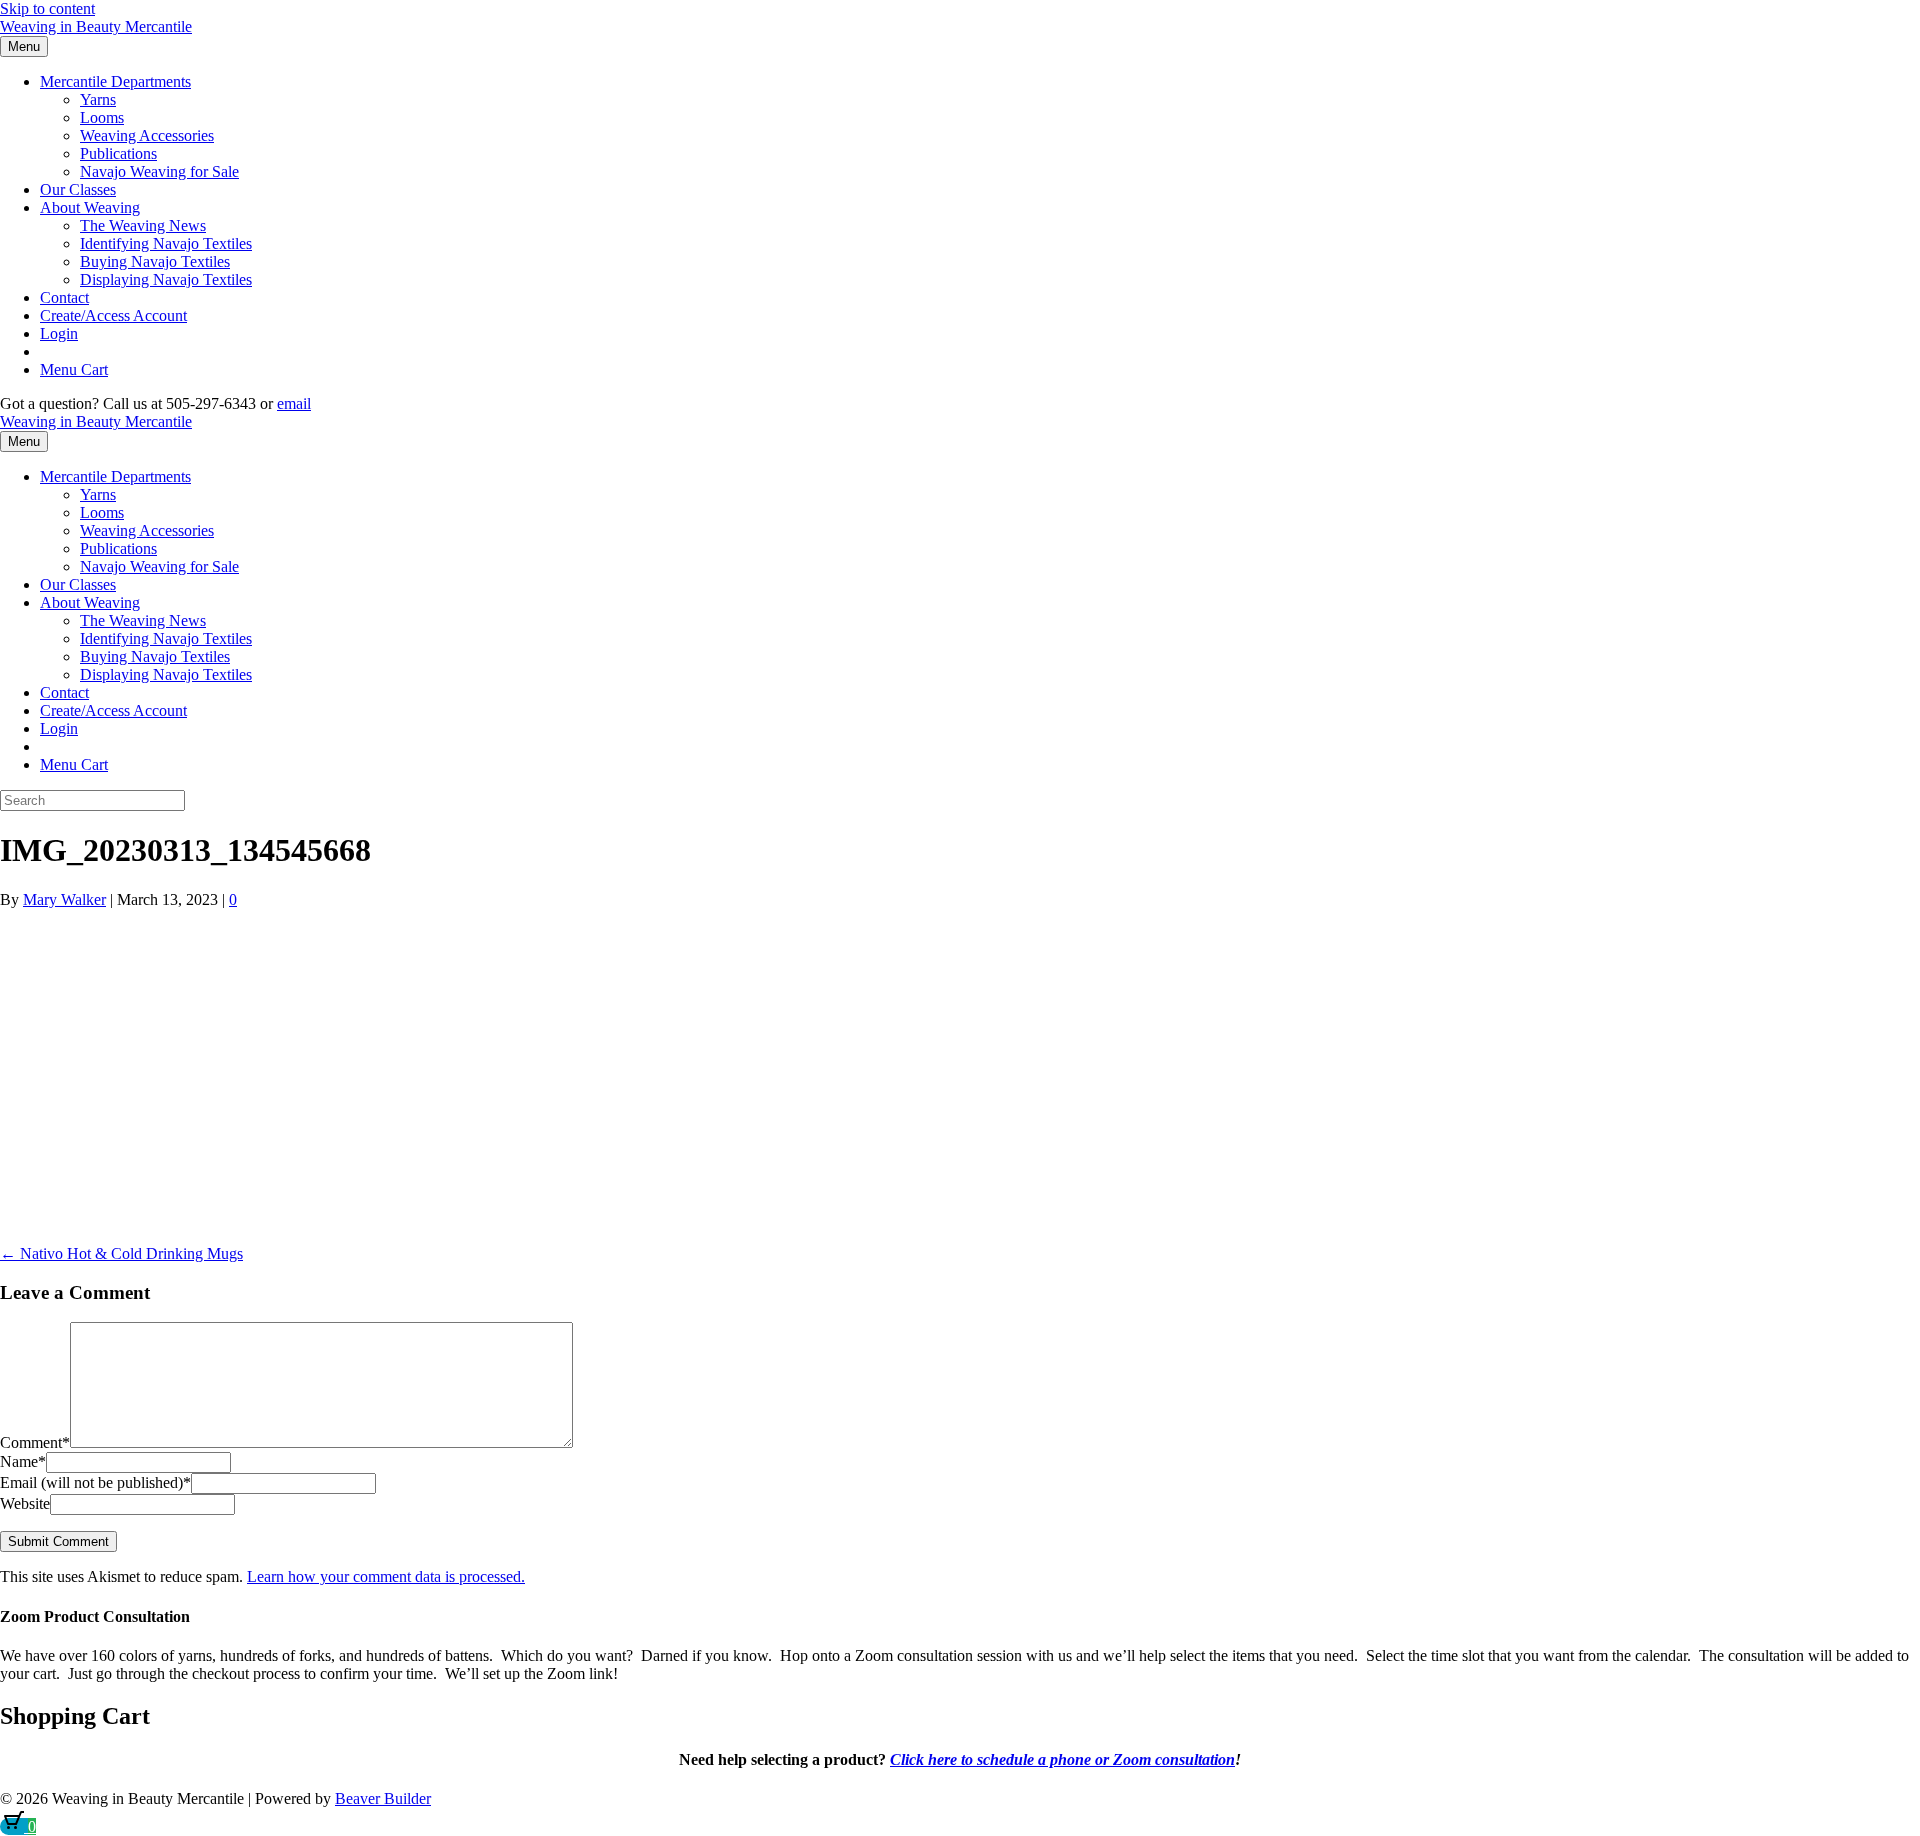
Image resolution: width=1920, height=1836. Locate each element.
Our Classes (78, 189)
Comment (35, 1442)
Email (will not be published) (95, 1482)
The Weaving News (143, 225)
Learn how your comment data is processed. (386, 1576)
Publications (118, 153)
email (294, 403)
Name (23, 1461)
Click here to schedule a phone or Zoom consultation (1062, 1759)
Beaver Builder (383, 1798)
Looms (102, 117)
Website (25, 1503)
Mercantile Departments (115, 81)
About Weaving (90, 207)
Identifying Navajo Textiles (166, 243)
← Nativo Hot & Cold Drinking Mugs (121, 1253)
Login (59, 333)
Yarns (98, 99)
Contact (64, 297)
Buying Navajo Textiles (155, 261)
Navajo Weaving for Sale (159, 171)
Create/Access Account (113, 315)
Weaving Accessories (147, 135)
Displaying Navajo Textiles (166, 279)
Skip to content (47, 8)
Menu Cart (74, 369)
